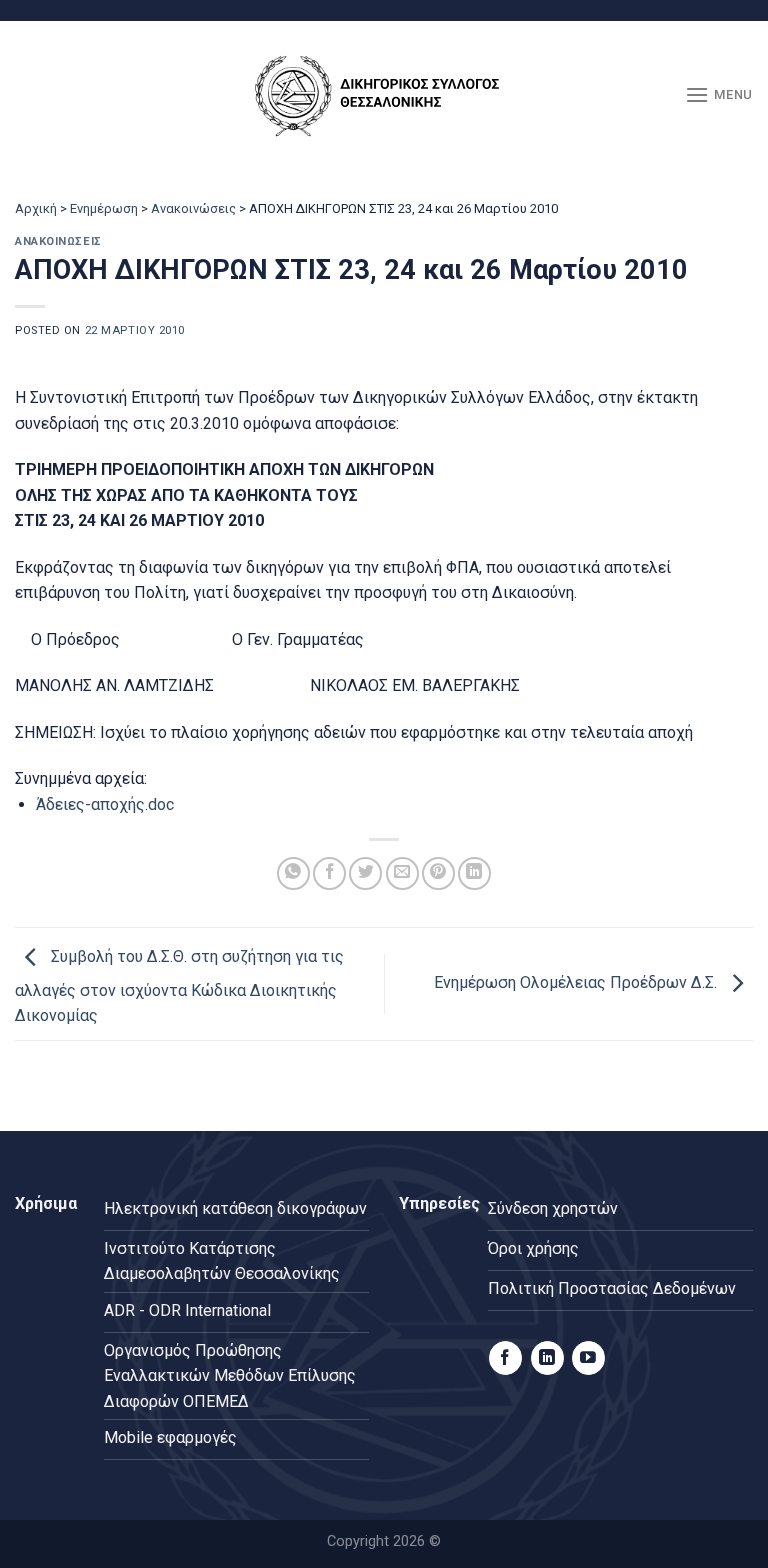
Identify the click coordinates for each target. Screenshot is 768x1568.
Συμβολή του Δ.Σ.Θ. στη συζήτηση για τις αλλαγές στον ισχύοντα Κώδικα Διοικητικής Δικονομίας (179, 987)
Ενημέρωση (104, 208)
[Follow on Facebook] (505, 1358)
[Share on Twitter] (365, 873)
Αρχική (36, 208)
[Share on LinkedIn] (474, 873)
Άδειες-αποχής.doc (105, 804)
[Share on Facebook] (329, 873)
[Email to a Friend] (402, 873)
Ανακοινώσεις (193, 208)
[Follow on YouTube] (588, 1358)
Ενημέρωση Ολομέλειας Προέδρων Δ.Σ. (577, 982)
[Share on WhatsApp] (293, 873)
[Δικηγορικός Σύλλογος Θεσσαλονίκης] (384, 95)
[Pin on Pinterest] (438, 873)
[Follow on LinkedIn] (547, 1358)
